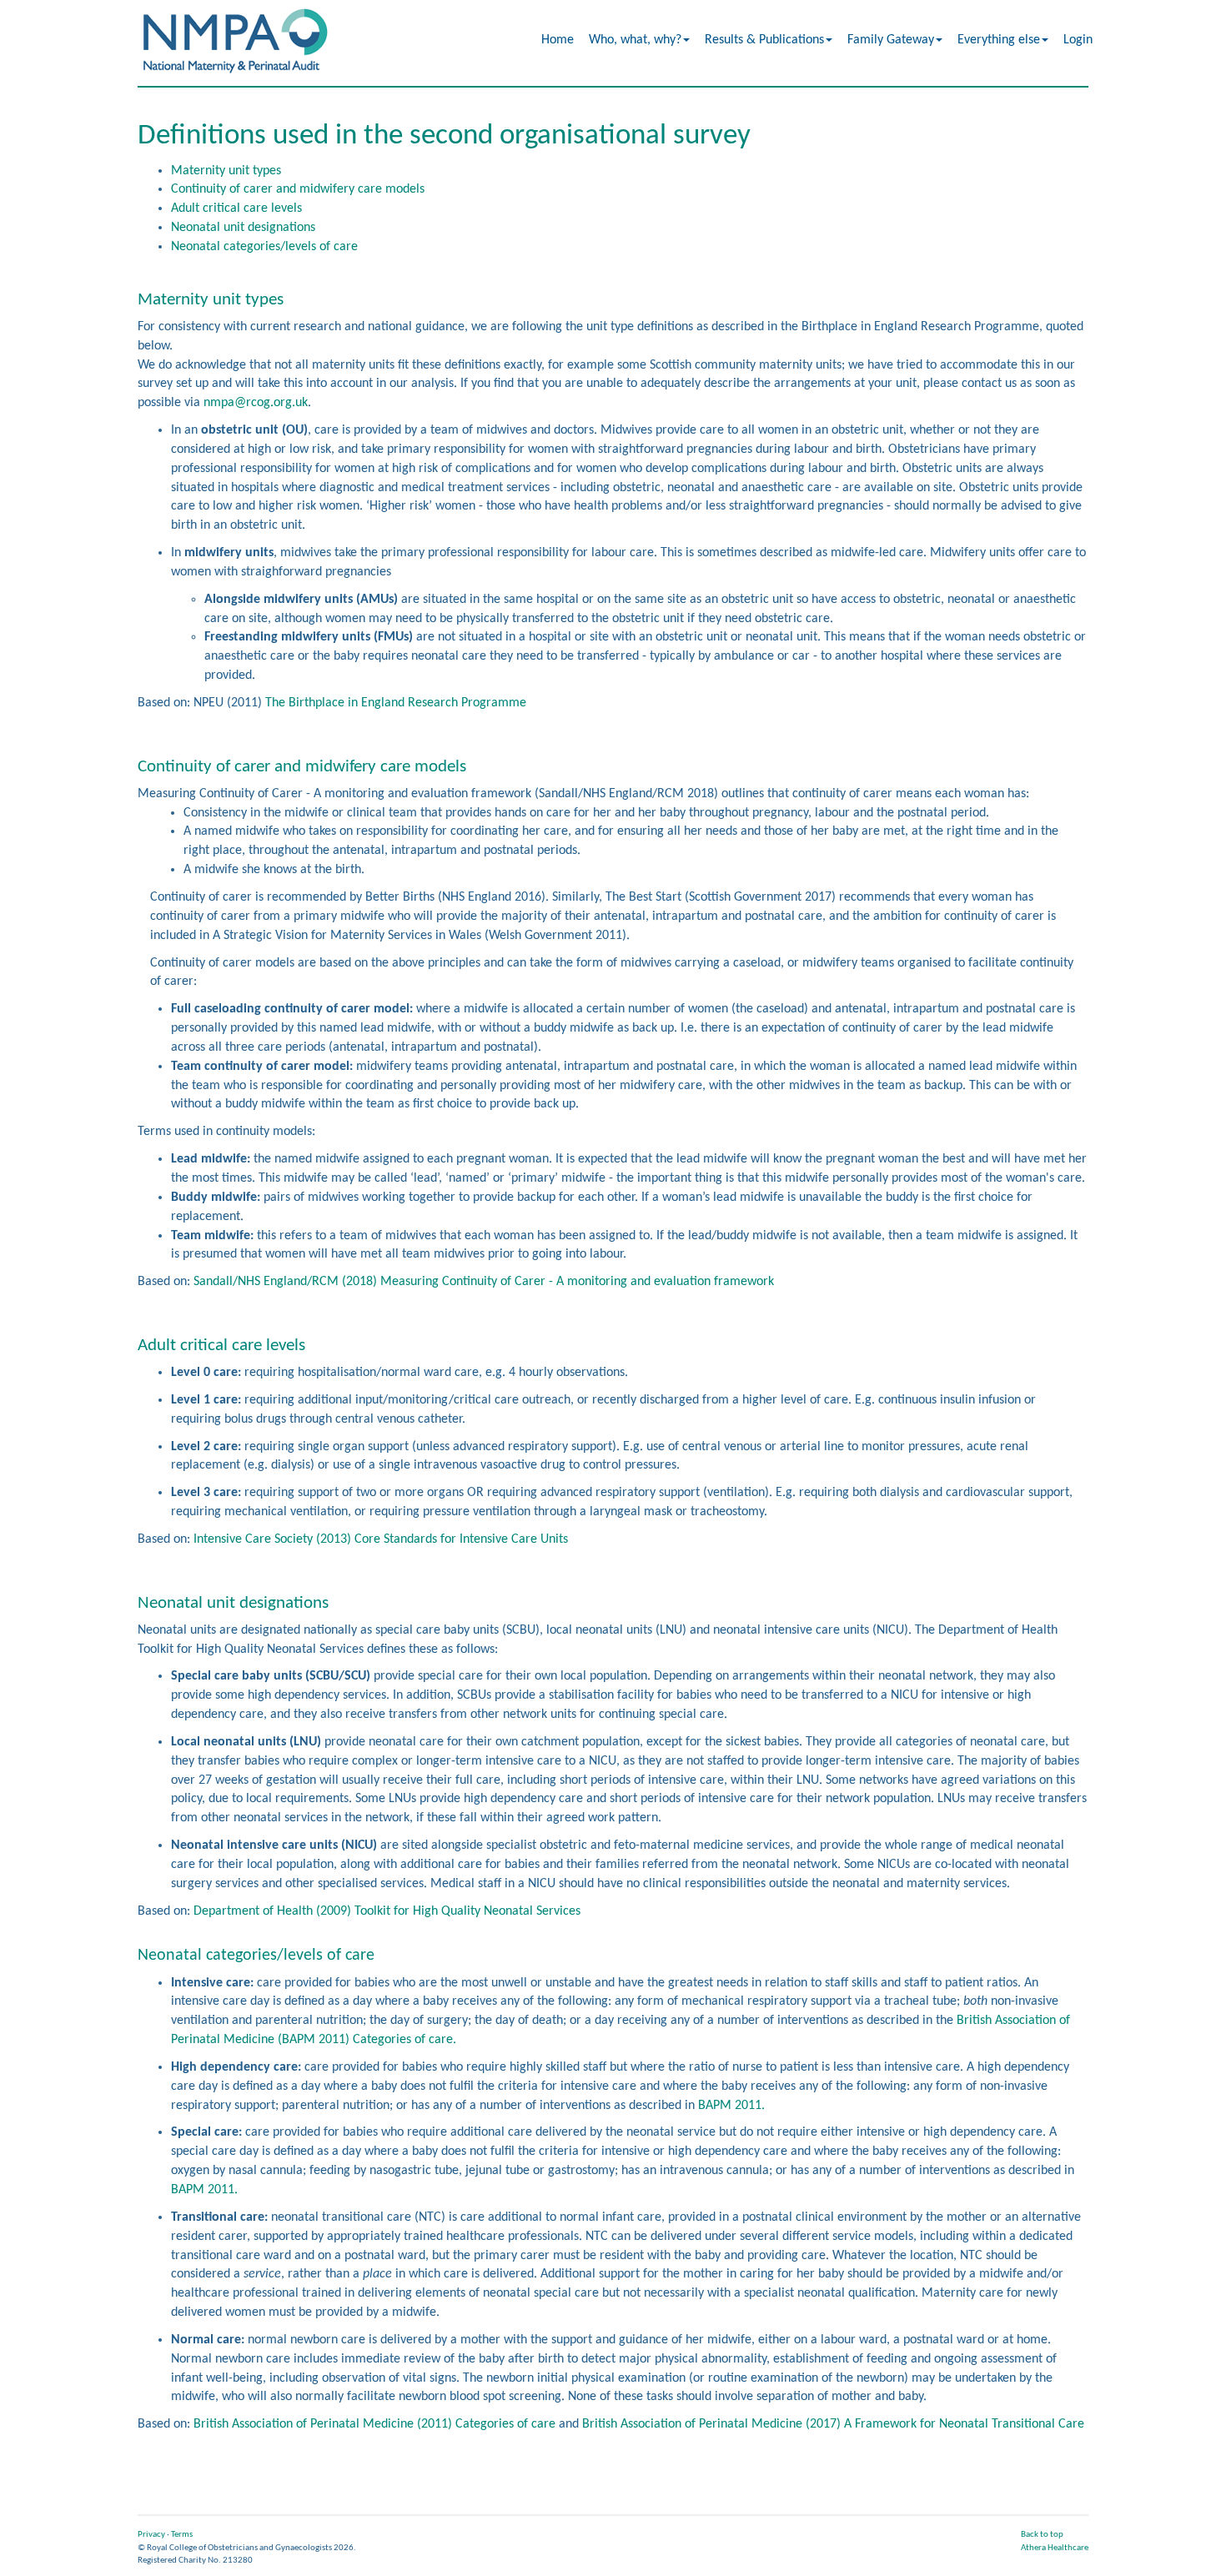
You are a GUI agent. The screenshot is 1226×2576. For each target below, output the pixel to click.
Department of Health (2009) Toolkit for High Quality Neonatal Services (387, 1911)
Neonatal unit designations (243, 228)
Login (1078, 40)
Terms (182, 2535)
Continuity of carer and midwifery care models (298, 189)
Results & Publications (764, 40)
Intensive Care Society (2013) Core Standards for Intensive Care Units (381, 1539)
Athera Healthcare (1055, 2548)
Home (558, 40)
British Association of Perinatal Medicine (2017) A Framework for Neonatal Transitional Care (833, 2424)
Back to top (1042, 2535)
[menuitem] (558, 40)
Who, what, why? (635, 40)
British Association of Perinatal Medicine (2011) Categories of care (374, 2424)
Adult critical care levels (236, 208)
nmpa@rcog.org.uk (256, 403)
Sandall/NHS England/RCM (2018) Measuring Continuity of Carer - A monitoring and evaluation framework (484, 1282)
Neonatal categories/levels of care (264, 247)
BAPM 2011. (731, 2106)
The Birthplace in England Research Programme (396, 703)
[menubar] (818, 40)
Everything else (999, 40)
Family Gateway (891, 40)
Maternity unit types (226, 171)
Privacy (151, 2535)
